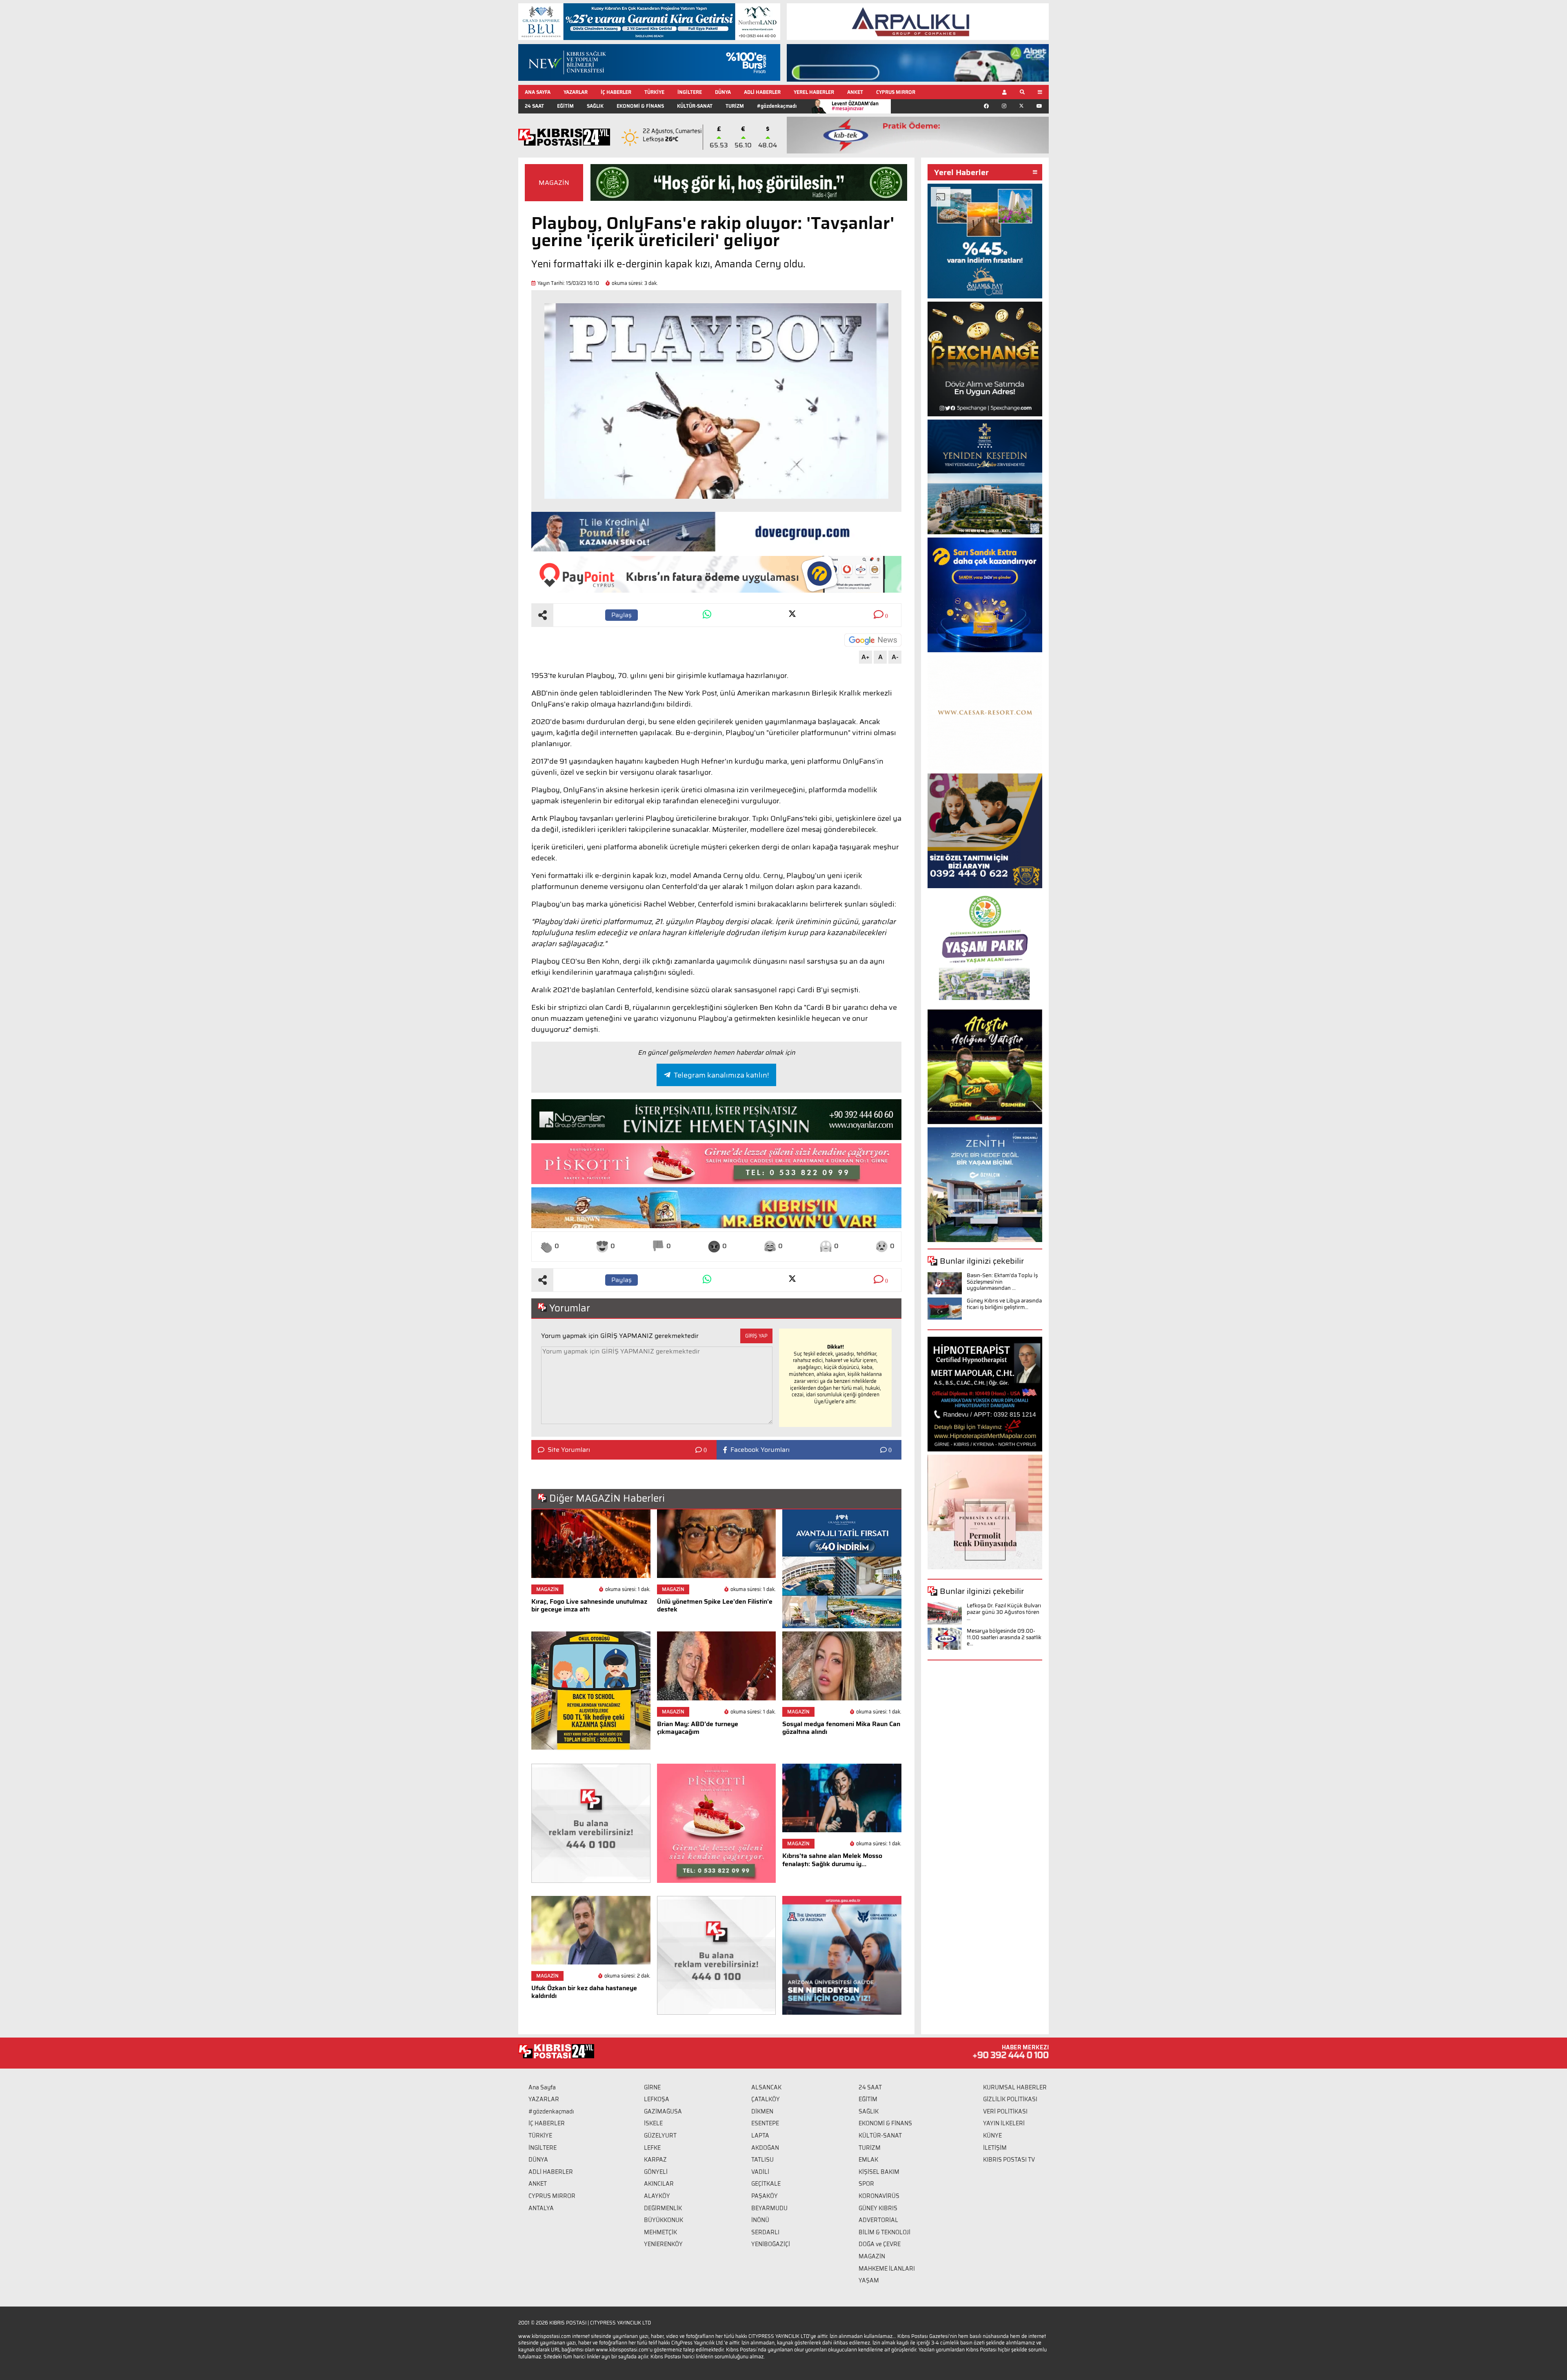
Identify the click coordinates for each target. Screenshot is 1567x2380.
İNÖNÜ (760, 2220)
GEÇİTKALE (766, 2184)
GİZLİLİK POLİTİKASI (1010, 2099)
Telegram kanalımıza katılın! (721, 1075)
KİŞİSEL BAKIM (879, 2172)
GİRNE (652, 2087)
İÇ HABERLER (616, 92)
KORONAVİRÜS (879, 2196)
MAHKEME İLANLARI (887, 2269)
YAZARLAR (576, 92)
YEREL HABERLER (814, 92)
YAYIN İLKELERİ (1004, 2123)
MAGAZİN (554, 183)
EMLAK (868, 2160)
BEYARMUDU (769, 2208)
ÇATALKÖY (766, 2099)
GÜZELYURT (660, 2136)
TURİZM (735, 106)
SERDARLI (765, 2232)
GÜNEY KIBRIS (878, 2208)
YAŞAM (869, 2280)
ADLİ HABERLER (762, 92)
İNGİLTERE (690, 92)
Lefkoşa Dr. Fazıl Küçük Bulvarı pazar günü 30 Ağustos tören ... (1004, 1612)
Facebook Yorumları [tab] (760, 1450)
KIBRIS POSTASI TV (1009, 2160)
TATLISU (762, 2160)
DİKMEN (762, 2111)
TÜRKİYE (654, 92)
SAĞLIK (595, 106)
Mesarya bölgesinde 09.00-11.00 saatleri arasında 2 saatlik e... (1004, 1637)
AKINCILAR (659, 2184)
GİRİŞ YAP (756, 1336)
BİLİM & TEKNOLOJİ (884, 2232)
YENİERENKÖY (663, 2244)
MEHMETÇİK (660, 2232)
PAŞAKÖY (765, 2196)
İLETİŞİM (995, 2148)
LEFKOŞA (657, 2099)
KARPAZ (655, 2160)
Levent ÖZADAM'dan (855, 106)
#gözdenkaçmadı (777, 106)
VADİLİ (760, 2172)
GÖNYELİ (656, 2172)
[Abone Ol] (873, 640)
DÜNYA (723, 92)
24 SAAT (534, 106)
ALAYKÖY (657, 2196)
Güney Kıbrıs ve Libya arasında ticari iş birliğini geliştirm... (1004, 1304)
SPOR (866, 2184)
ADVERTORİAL (878, 2220)
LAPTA (760, 2136)
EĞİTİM (565, 106)
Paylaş (621, 615)
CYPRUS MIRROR (896, 92)
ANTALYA (541, 2208)
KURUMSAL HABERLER (1015, 2087)
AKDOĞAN (765, 2148)
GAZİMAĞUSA (663, 2111)
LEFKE (652, 2148)
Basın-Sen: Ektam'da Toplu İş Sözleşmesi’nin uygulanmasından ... (1002, 1282)
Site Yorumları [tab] (569, 1450)
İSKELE (653, 2123)
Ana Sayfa (542, 2087)
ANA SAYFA (538, 92)
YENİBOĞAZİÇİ (771, 2244)
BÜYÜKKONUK (664, 2220)
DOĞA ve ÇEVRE (880, 2244)
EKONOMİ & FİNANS (640, 106)
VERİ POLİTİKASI (1005, 2111)
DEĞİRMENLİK (663, 2208)
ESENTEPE (765, 2123)
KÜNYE (992, 2136)
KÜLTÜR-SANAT (695, 106)
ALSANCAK (766, 2087)
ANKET (855, 92)
